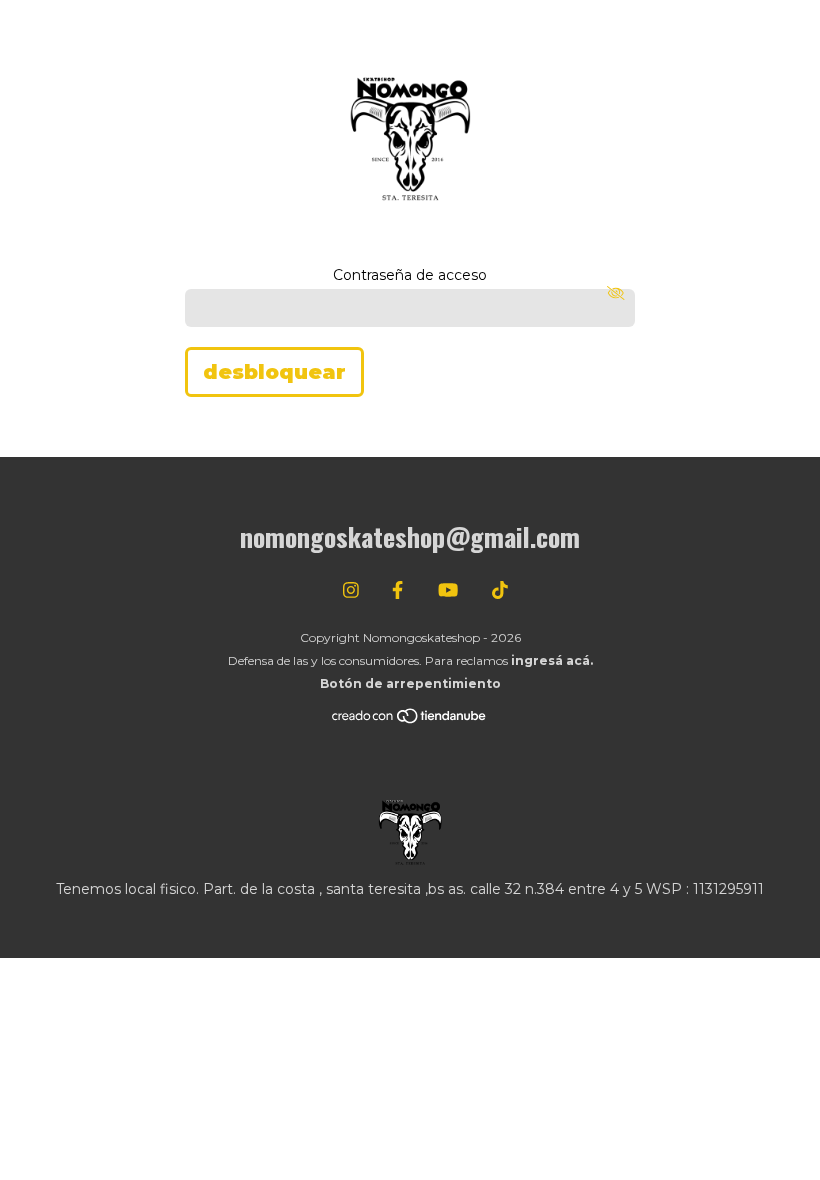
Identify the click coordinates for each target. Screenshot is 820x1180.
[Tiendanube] (410, 720)
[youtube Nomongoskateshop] (448, 591)
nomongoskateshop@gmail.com (410, 536)
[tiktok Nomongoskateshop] (500, 591)
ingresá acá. (552, 660)
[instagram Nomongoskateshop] (351, 591)
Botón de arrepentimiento (410, 683)
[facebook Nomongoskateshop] (397, 591)
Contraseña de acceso (410, 275)
